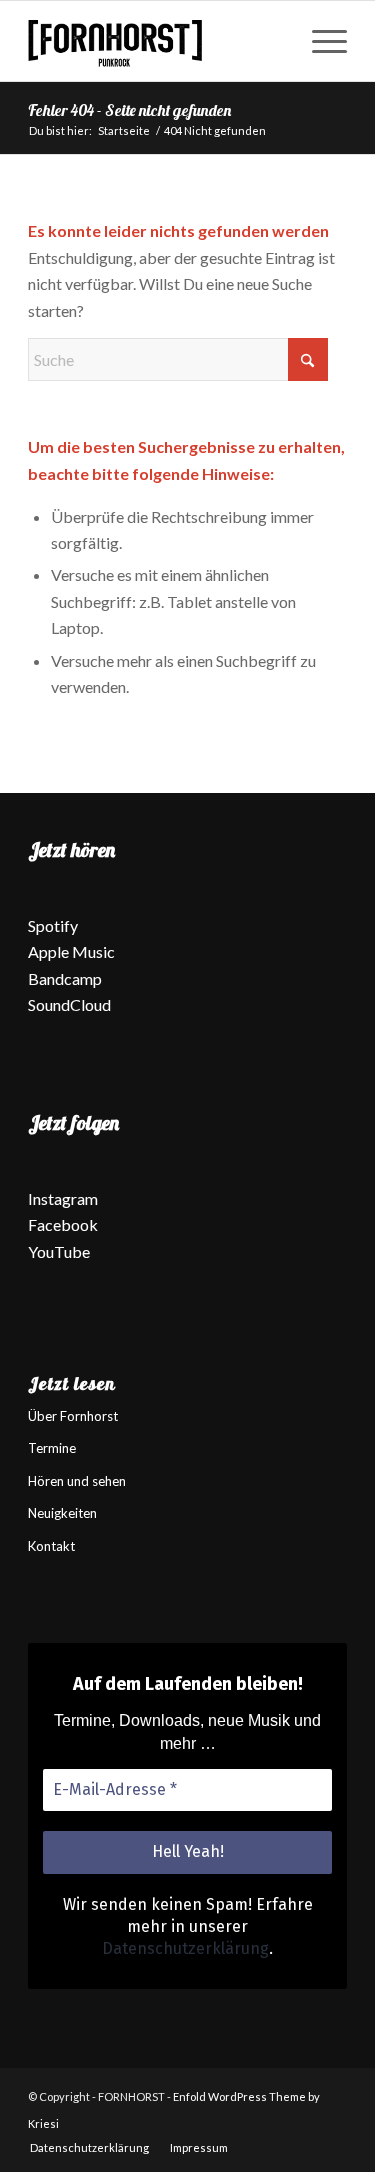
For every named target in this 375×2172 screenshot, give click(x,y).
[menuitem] (319, 41)
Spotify (53, 925)
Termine (52, 1448)
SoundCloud (69, 1004)
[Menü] (319, 41)
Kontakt (51, 1546)
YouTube (59, 1251)
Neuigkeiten (62, 1513)
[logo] (155, 41)
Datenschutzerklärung (185, 1948)
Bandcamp (65, 978)
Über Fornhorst (73, 1416)
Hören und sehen (77, 1481)
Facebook (63, 1224)
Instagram (63, 1198)
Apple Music (71, 951)
